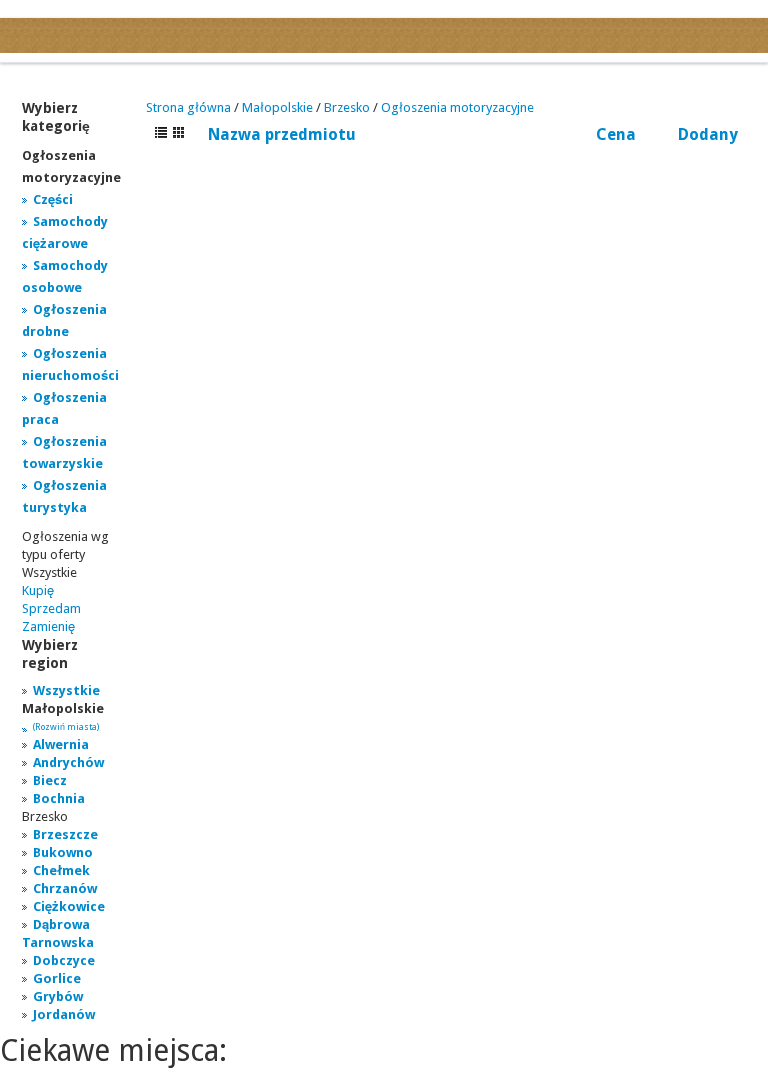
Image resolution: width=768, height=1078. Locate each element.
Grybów (58, 996)
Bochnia (59, 798)
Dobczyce (64, 960)
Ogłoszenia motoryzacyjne (457, 107)
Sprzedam (51, 608)
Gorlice (57, 978)
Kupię (38, 590)
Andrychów (68, 762)
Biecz (50, 780)
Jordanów (64, 1014)
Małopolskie (277, 107)
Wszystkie (66, 690)
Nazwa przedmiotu (282, 134)
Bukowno (63, 852)
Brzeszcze (65, 834)
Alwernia (61, 744)
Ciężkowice (69, 906)
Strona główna (188, 107)
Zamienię (48, 626)
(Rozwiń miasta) (66, 727)
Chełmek (61, 870)
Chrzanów (65, 888)
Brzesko (347, 107)
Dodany (708, 134)
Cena (616, 134)
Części (53, 199)
